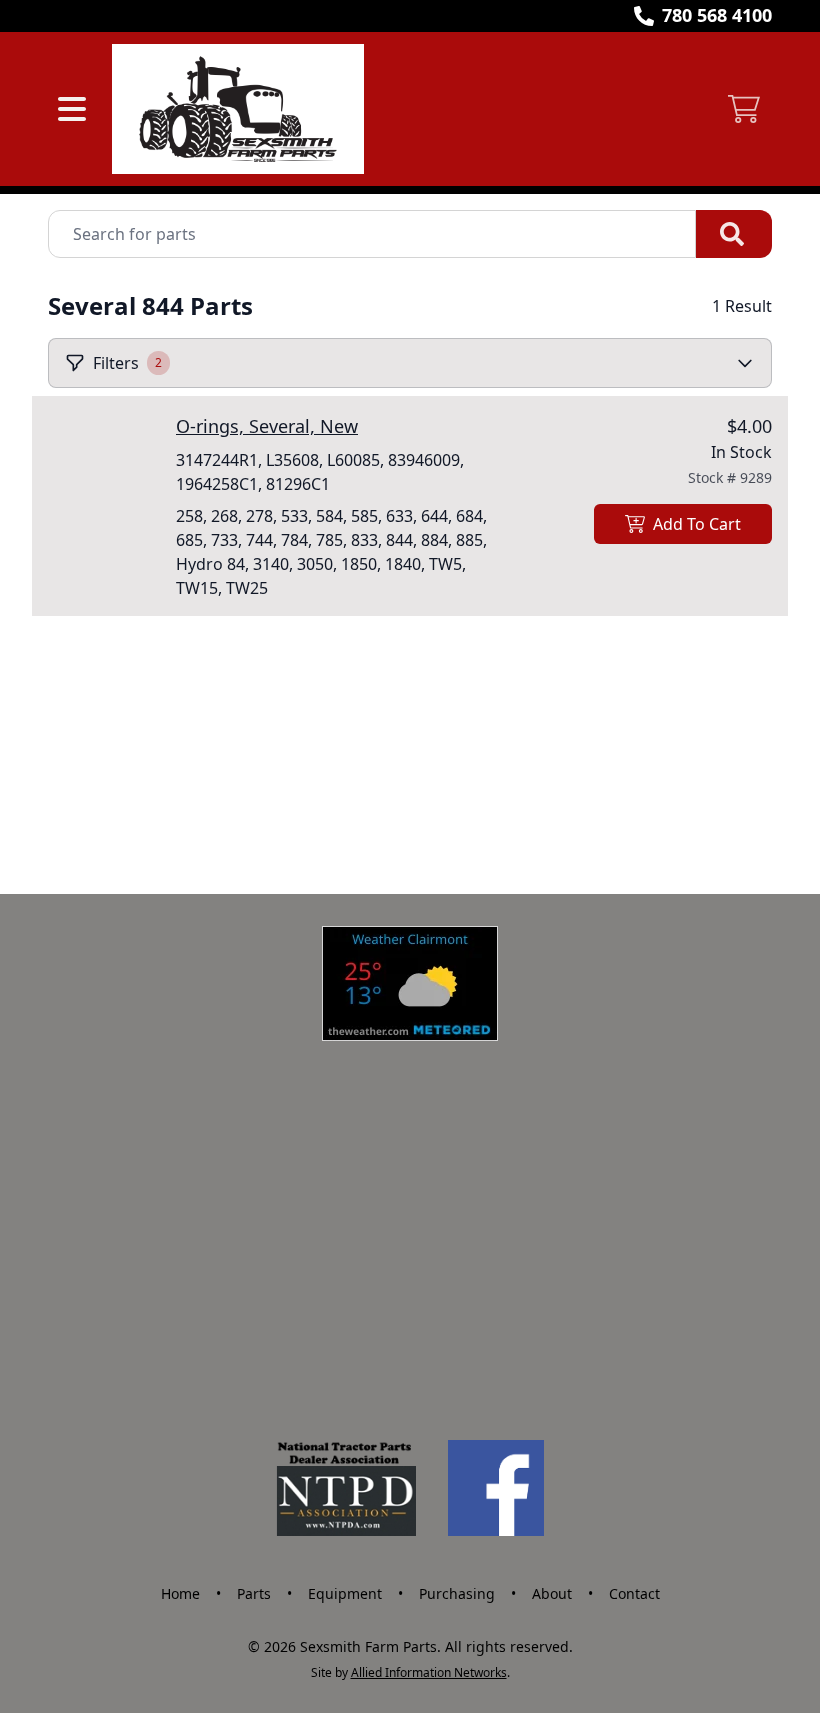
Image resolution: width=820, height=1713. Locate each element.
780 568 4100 (717, 15)
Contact (634, 1593)
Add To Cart (697, 524)
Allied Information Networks (429, 1672)
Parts (254, 1593)
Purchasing (457, 1593)
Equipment (345, 1593)
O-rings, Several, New (267, 426)
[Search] (734, 234)
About (552, 1593)
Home (180, 1593)
